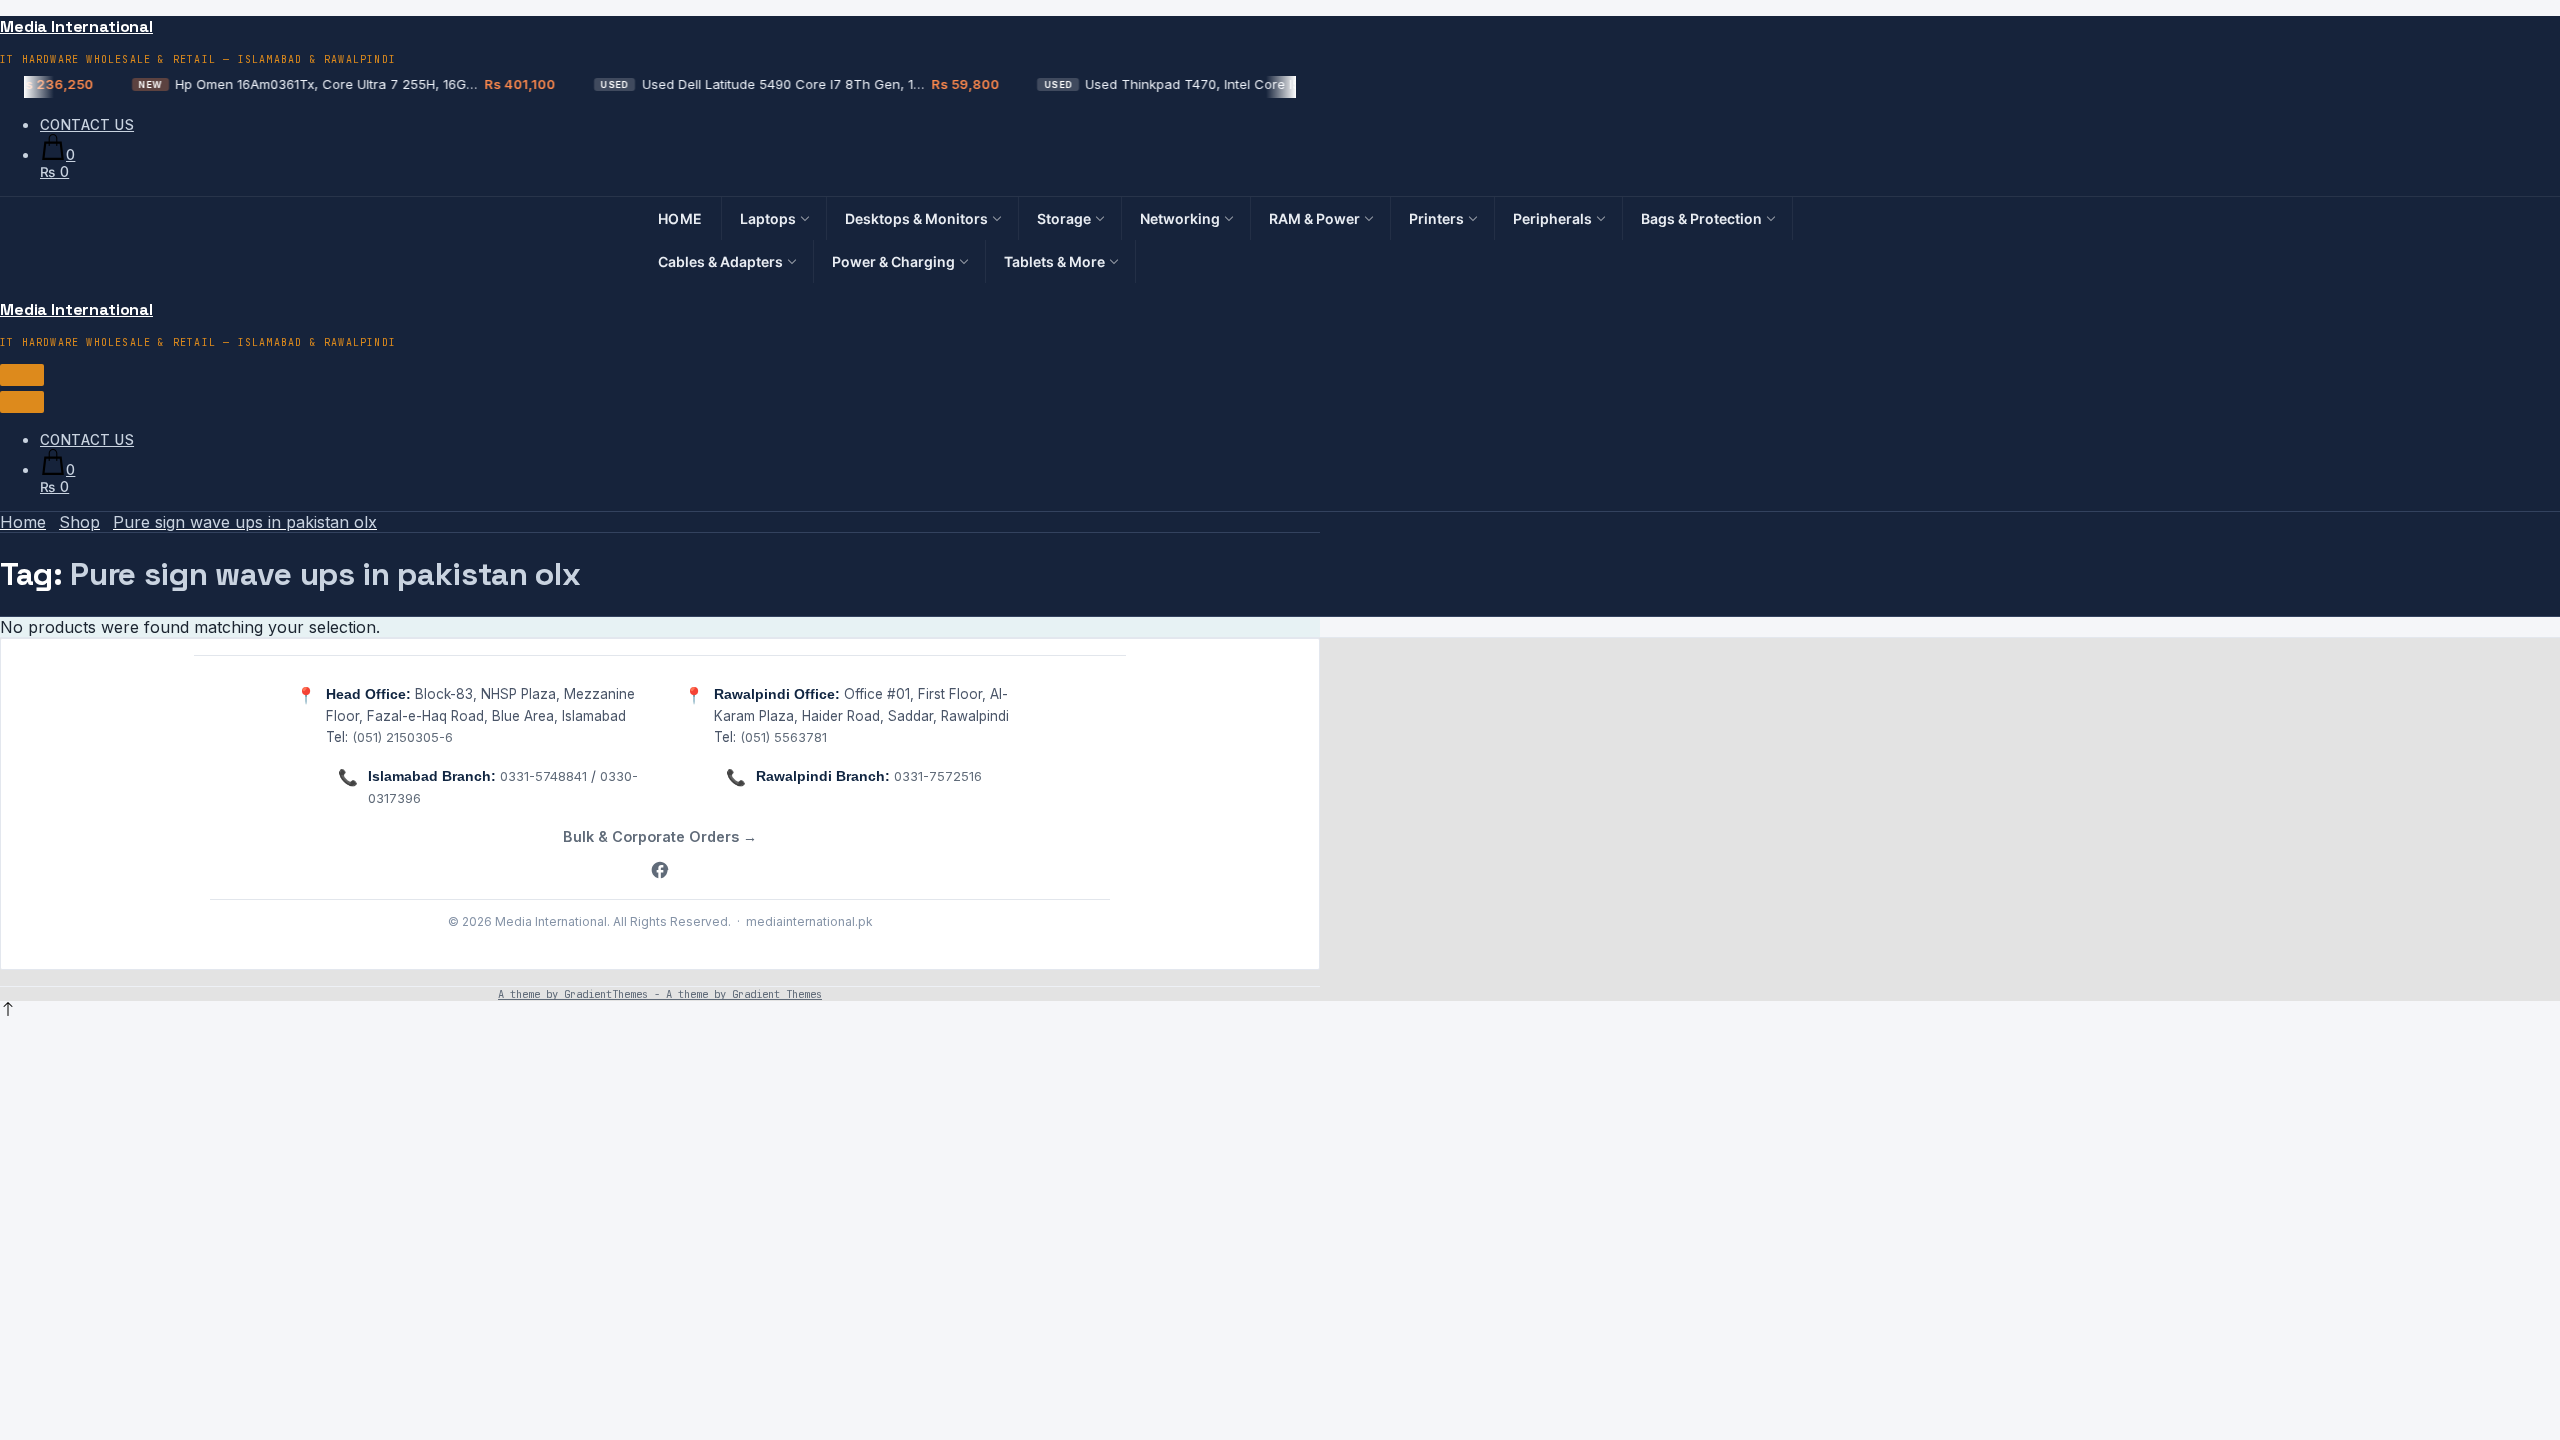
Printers (1436, 218)
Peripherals (1552, 218)
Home (680, 218)
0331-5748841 (543, 776)
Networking (1180, 218)
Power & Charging (893, 261)
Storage (1064, 218)
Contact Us (87, 125)
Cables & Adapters (720, 261)
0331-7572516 (938, 776)
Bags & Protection (1701, 218)
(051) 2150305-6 (402, 737)
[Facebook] (660, 871)
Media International (76, 26)
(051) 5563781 (783, 737)
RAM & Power (1314, 218)
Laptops (768, 218)
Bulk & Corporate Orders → (660, 836)
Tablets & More (1054, 261)
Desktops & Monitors (916, 218)
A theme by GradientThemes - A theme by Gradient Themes (660, 994)
